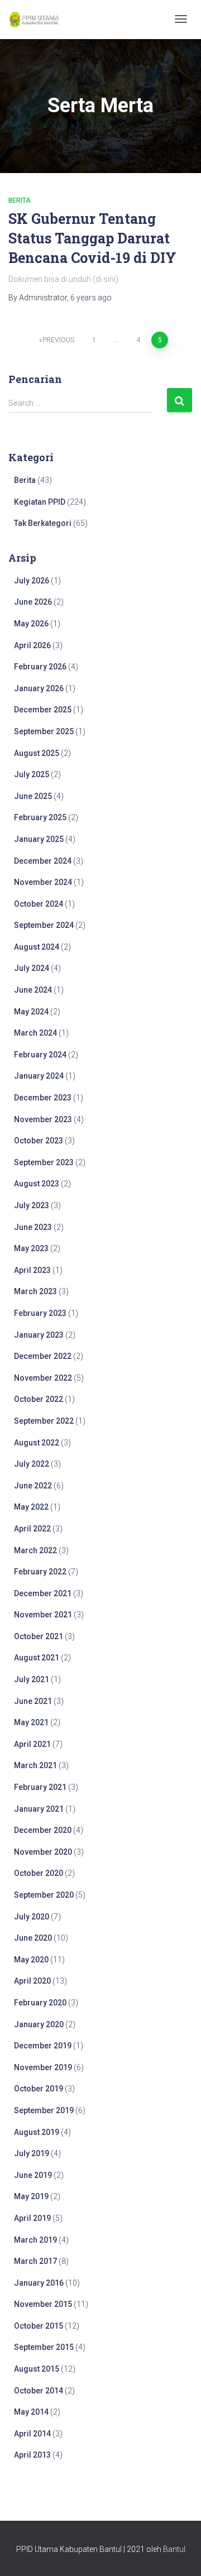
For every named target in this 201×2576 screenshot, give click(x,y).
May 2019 (31, 2196)
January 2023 (39, 1335)
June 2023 (33, 1227)
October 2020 (39, 1873)
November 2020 (43, 1852)
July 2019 (32, 2153)
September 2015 (44, 2347)
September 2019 (44, 2110)
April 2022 (32, 1529)
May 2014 (31, 2412)
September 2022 (44, 1421)
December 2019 (43, 2046)
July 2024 (32, 968)
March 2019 (35, 2240)
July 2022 (32, 1464)
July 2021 (32, 1679)
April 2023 (32, 1270)
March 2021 (35, 1765)
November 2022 (43, 1378)
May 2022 (31, 1507)
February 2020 (40, 2003)
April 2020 (32, 1981)
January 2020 (39, 2024)
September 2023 (44, 1162)
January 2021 (39, 1809)
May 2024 (31, 1012)
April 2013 (32, 2455)
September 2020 (44, 1895)
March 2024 (35, 1033)
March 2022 (35, 1550)
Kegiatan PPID (40, 502)
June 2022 (33, 1486)
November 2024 (43, 882)
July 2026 (32, 581)
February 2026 (40, 667)
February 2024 (40, 1055)
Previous (58, 340)
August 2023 (37, 1184)
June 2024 (33, 990)
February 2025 (40, 817)
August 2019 (37, 2132)
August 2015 (37, 2369)
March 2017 (35, 2261)
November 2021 (43, 1615)
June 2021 (33, 1701)
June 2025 (33, 796)
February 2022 (40, 1572)
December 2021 (43, 1593)
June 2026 (33, 602)
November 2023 (43, 1119)
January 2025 (39, 839)
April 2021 (32, 1744)
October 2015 (39, 2326)
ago (91, 298)
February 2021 (40, 1787)
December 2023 (43, 1098)
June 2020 (33, 1938)
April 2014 (32, 2434)
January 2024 (39, 1076)
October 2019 (39, 2089)
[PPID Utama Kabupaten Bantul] (34, 20)
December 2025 (43, 710)
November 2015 (43, 2304)
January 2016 (39, 2283)
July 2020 (32, 1917)
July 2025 (32, 774)
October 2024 (39, 904)
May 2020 (31, 1960)
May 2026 (31, 624)
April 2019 (32, 2218)
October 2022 (39, 1399)
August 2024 (37, 947)
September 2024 (44, 925)
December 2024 (43, 861)
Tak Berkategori (43, 523)
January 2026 (39, 688)
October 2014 (39, 2391)
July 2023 (32, 1205)
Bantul (174, 2549)
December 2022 (43, 1356)
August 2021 (37, 1658)
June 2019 (33, 2175)
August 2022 (37, 1443)
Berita (20, 200)
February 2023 (40, 1313)
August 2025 (37, 753)
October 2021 (39, 1636)
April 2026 (32, 645)
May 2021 (31, 1722)
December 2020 (43, 1830)
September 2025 (44, 731)
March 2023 (35, 1291)
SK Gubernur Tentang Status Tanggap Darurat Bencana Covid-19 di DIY (92, 238)
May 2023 (31, 1248)
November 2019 (43, 2067)
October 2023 (39, 1141)
